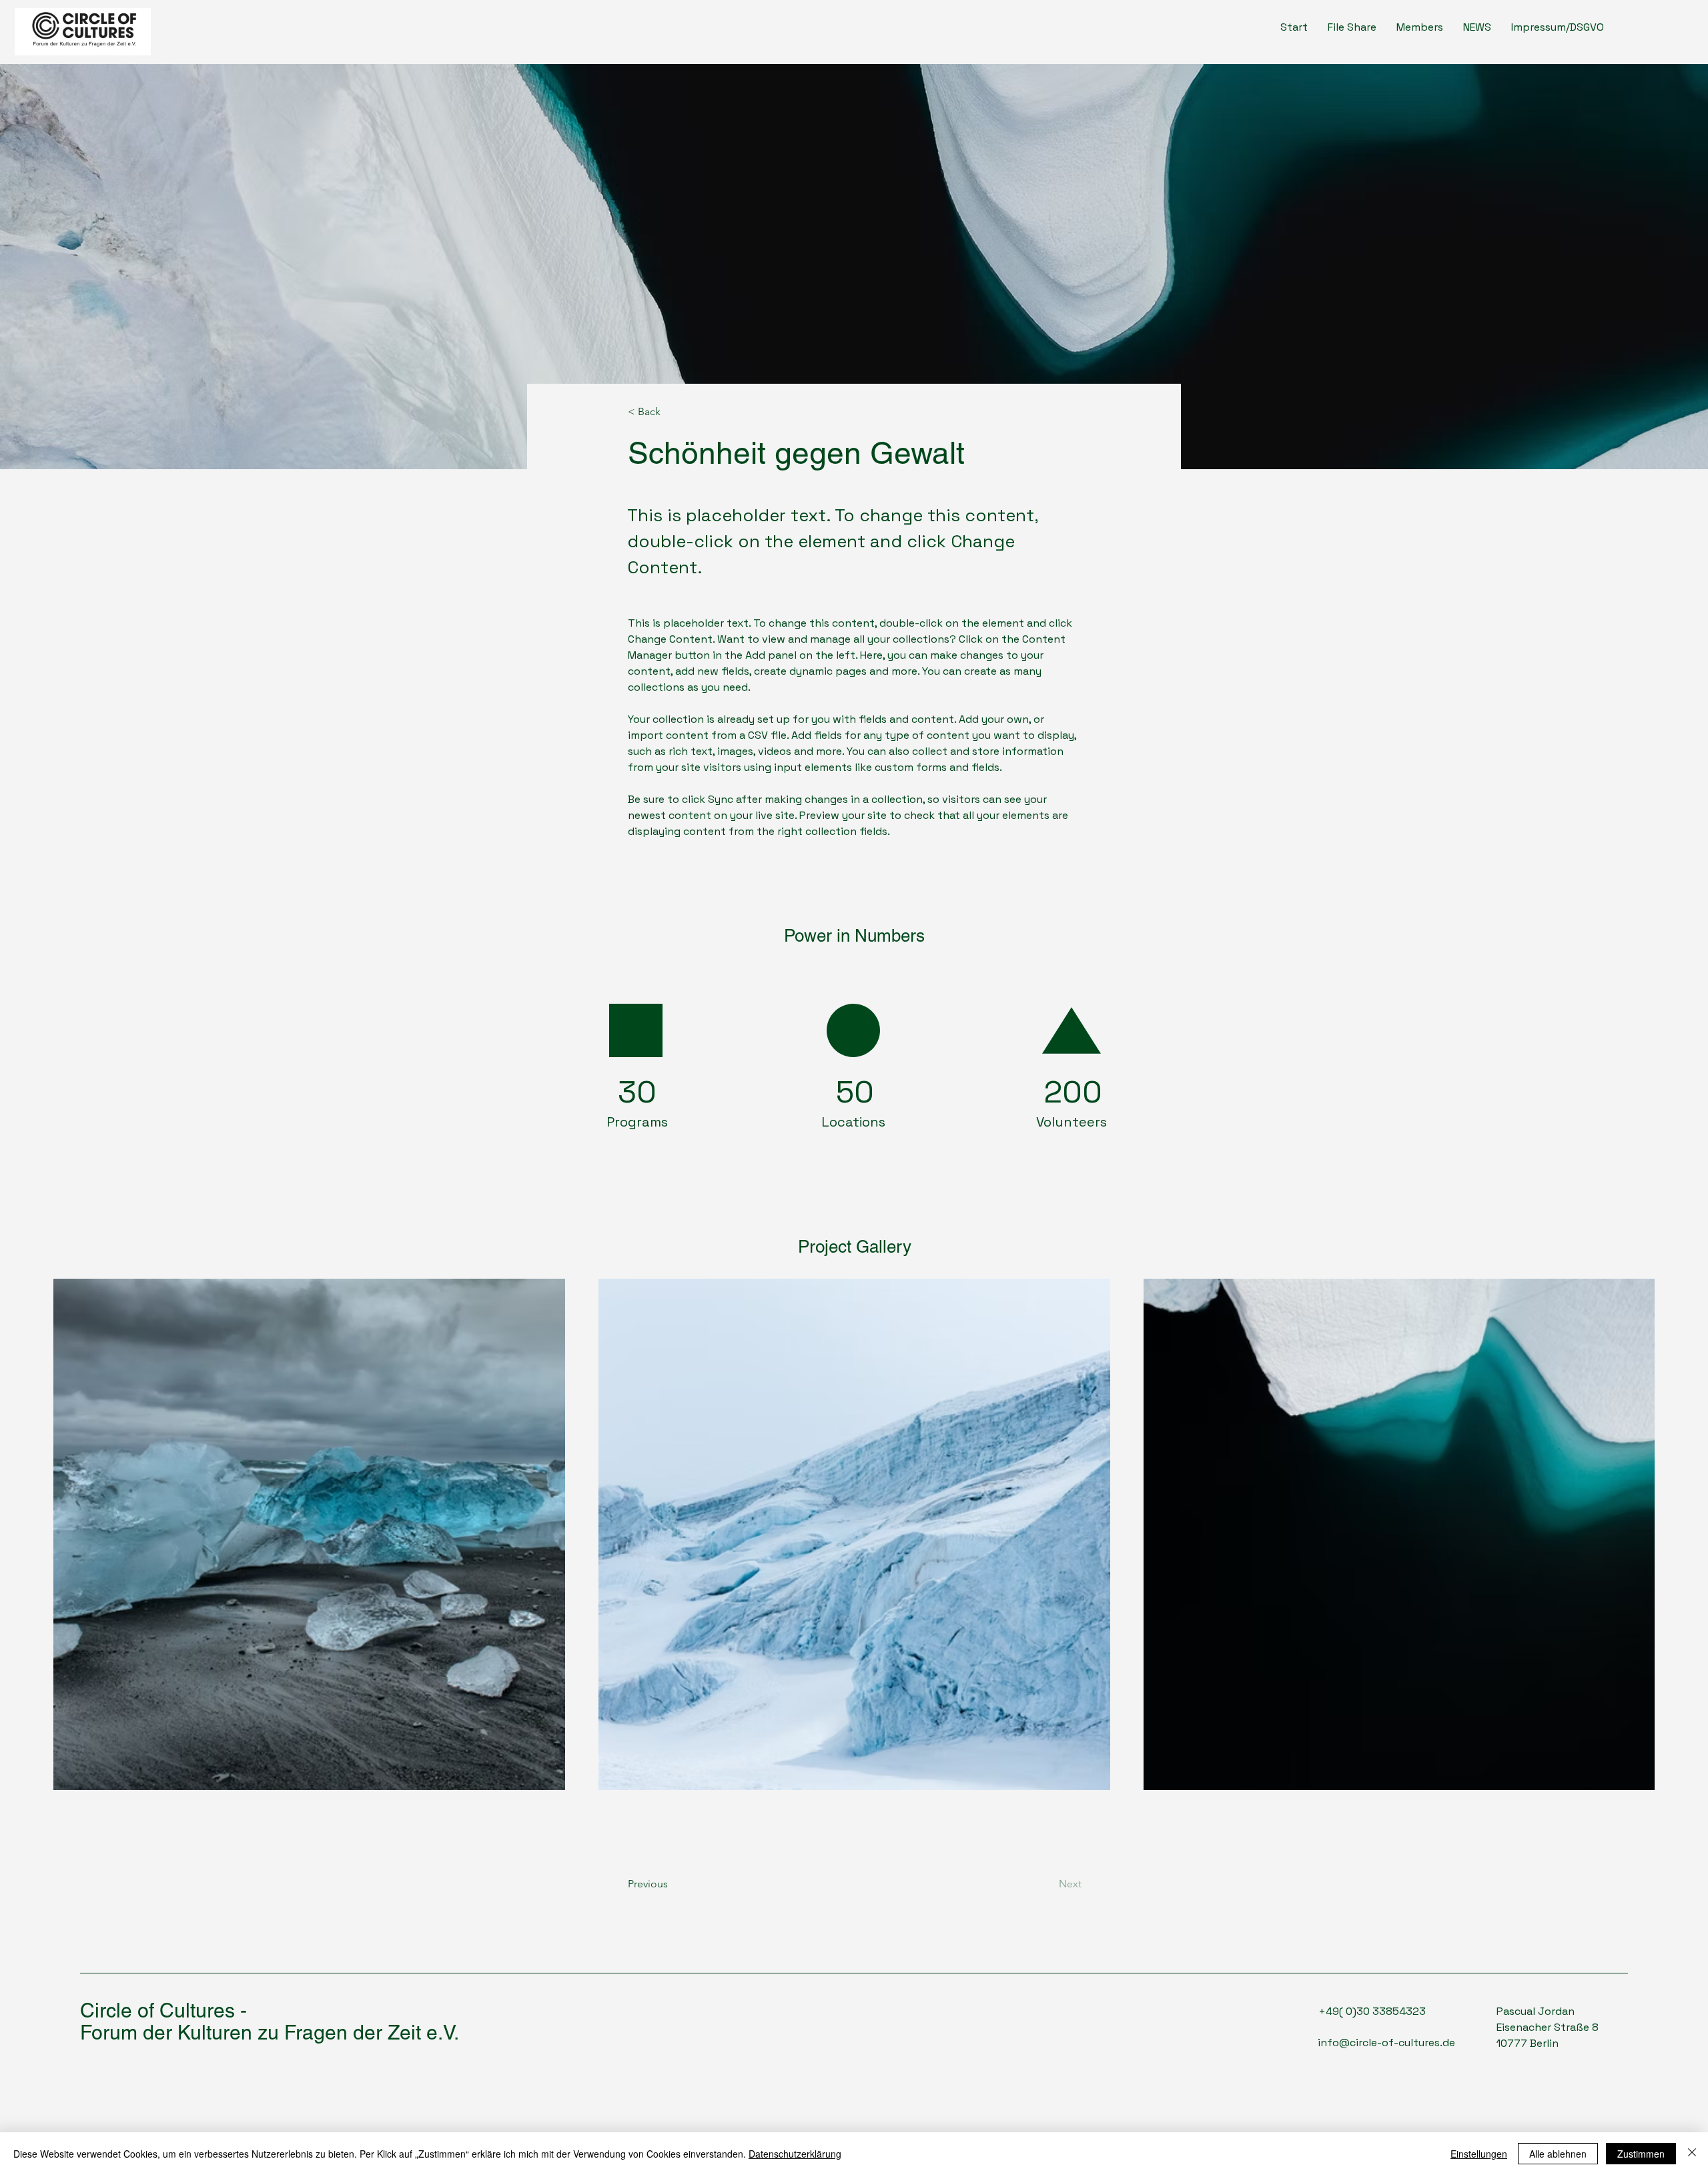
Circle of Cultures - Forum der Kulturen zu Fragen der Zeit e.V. (270, 2022)
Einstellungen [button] (1479, 2154)
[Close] (1692, 2154)
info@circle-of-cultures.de (1386, 2043)
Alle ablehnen (1558, 2154)
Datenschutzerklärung (795, 2154)
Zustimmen (1641, 2154)
